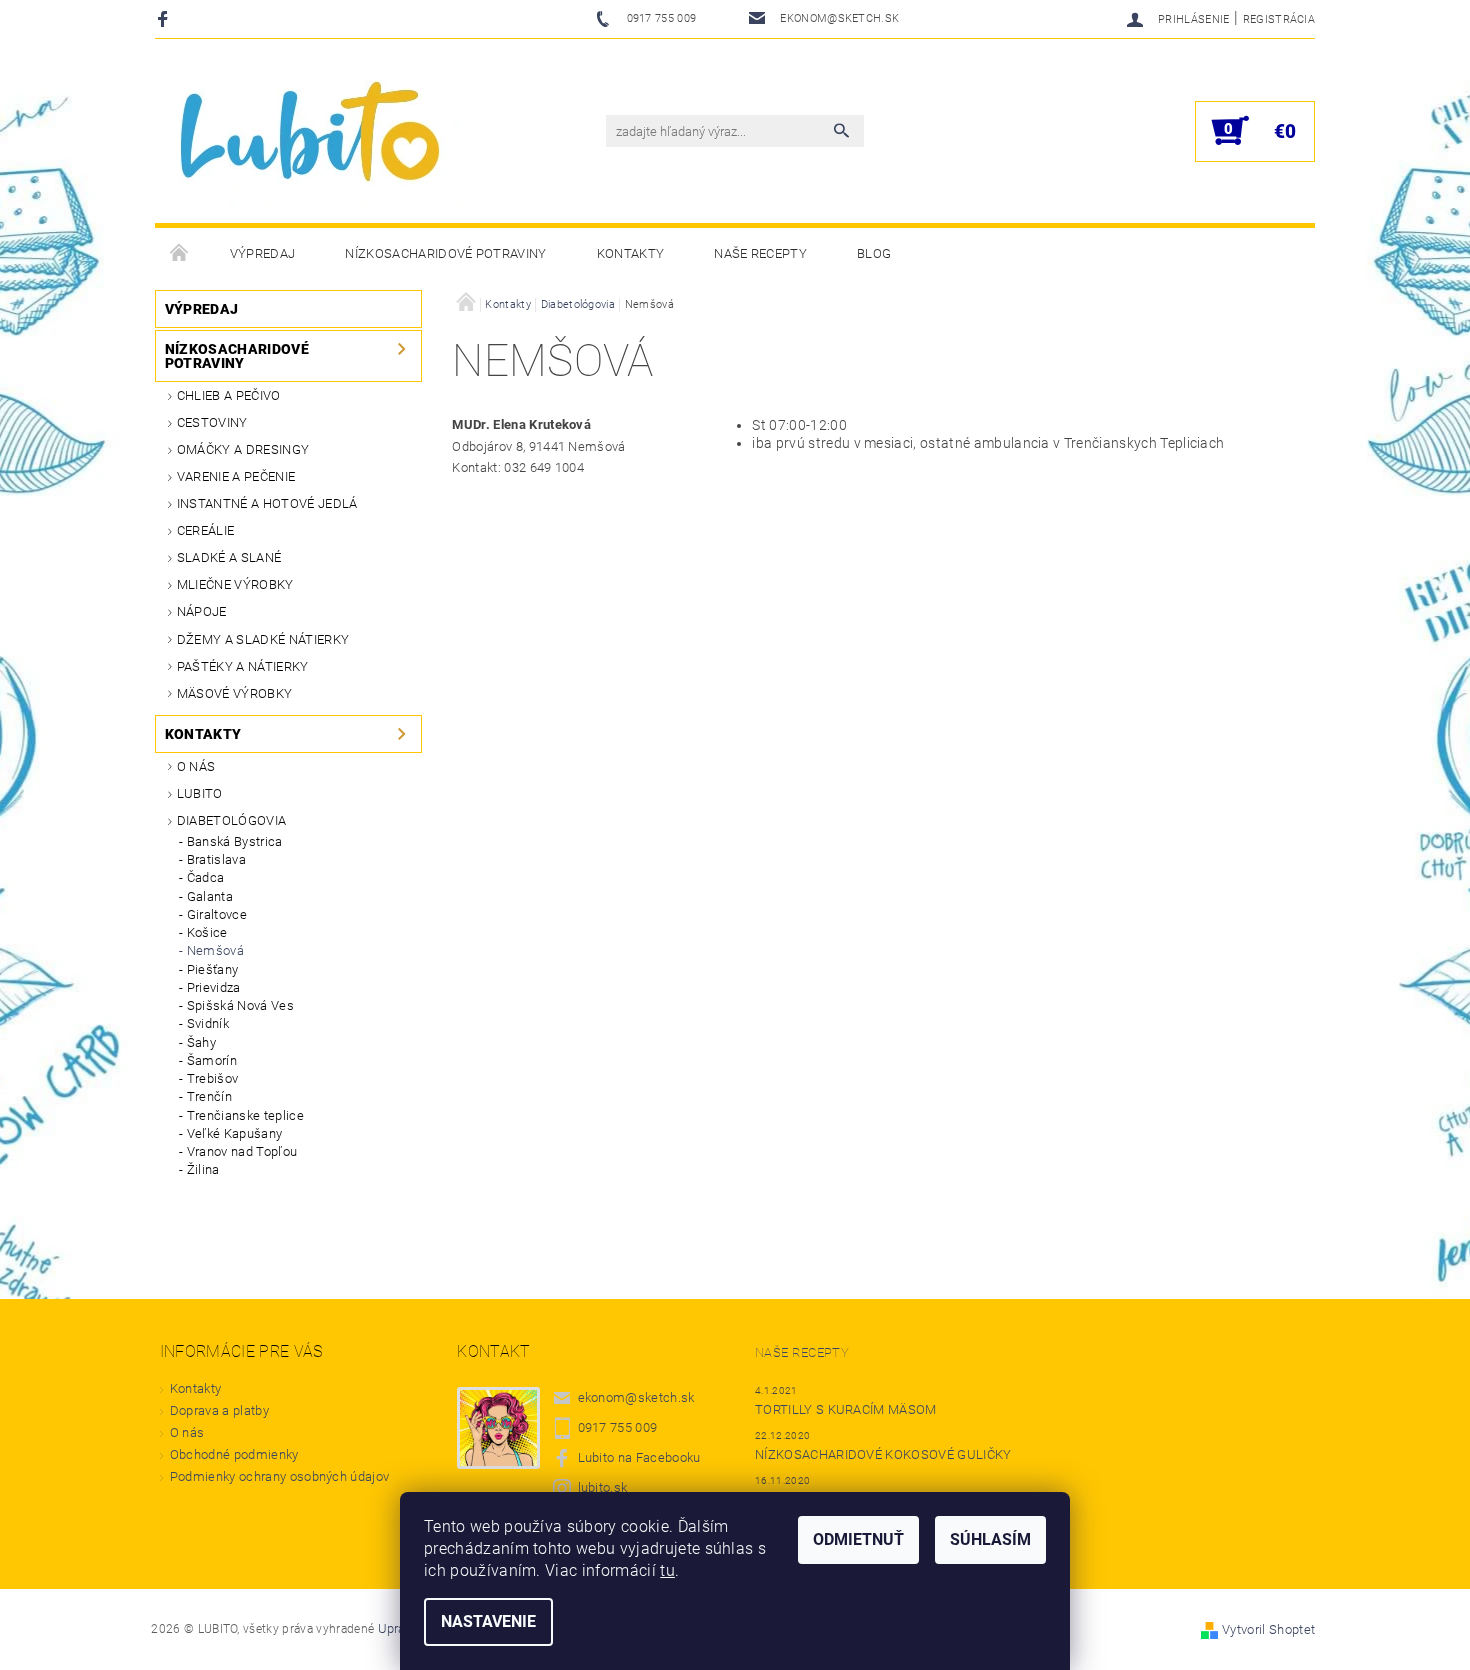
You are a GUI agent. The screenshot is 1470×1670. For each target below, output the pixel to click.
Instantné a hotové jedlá (267, 503)
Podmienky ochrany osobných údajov (280, 1476)
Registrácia (1279, 19)
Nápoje (202, 611)
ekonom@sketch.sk (636, 1397)
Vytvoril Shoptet (1268, 1629)
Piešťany (213, 969)
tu (667, 1570)
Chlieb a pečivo (229, 395)
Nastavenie (488, 1621)
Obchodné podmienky (234, 1454)
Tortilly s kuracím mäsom (846, 1409)
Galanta (210, 896)
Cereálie (206, 530)
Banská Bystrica (235, 841)
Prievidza (214, 987)
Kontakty (631, 253)
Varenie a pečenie (236, 476)
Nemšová (215, 950)
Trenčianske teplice (245, 1115)
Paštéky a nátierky (243, 666)
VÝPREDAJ (263, 253)
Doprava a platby (219, 1410)
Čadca (206, 877)
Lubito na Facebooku (639, 1457)
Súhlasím (990, 1539)
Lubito (200, 793)
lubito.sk (603, 1487)
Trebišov (213, 1078)
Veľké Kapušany (234, 1133)
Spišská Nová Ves (240, 1005)
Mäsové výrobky (234, 693)
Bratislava (216, 859)
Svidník (208, 1023)
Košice (207, 932)
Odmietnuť (858, 1539)
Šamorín (212, 1060)
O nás (196, 766)
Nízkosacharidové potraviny (445, 253)
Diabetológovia (231, 820)
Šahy (201, 1042)
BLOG (874, 253)
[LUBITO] (313, 141)
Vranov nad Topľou (242, 1151)
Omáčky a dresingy (243, 449)
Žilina (203, 1169)
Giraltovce (217, 914)
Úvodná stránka (180, 254)
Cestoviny (212, 422)
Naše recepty (760, 253)
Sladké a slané (229, 557)
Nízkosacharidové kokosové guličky (883, 1454)
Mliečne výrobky (235, 584)
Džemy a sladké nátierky (263, 639)
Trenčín (209, 1096)
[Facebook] (165, 18)
